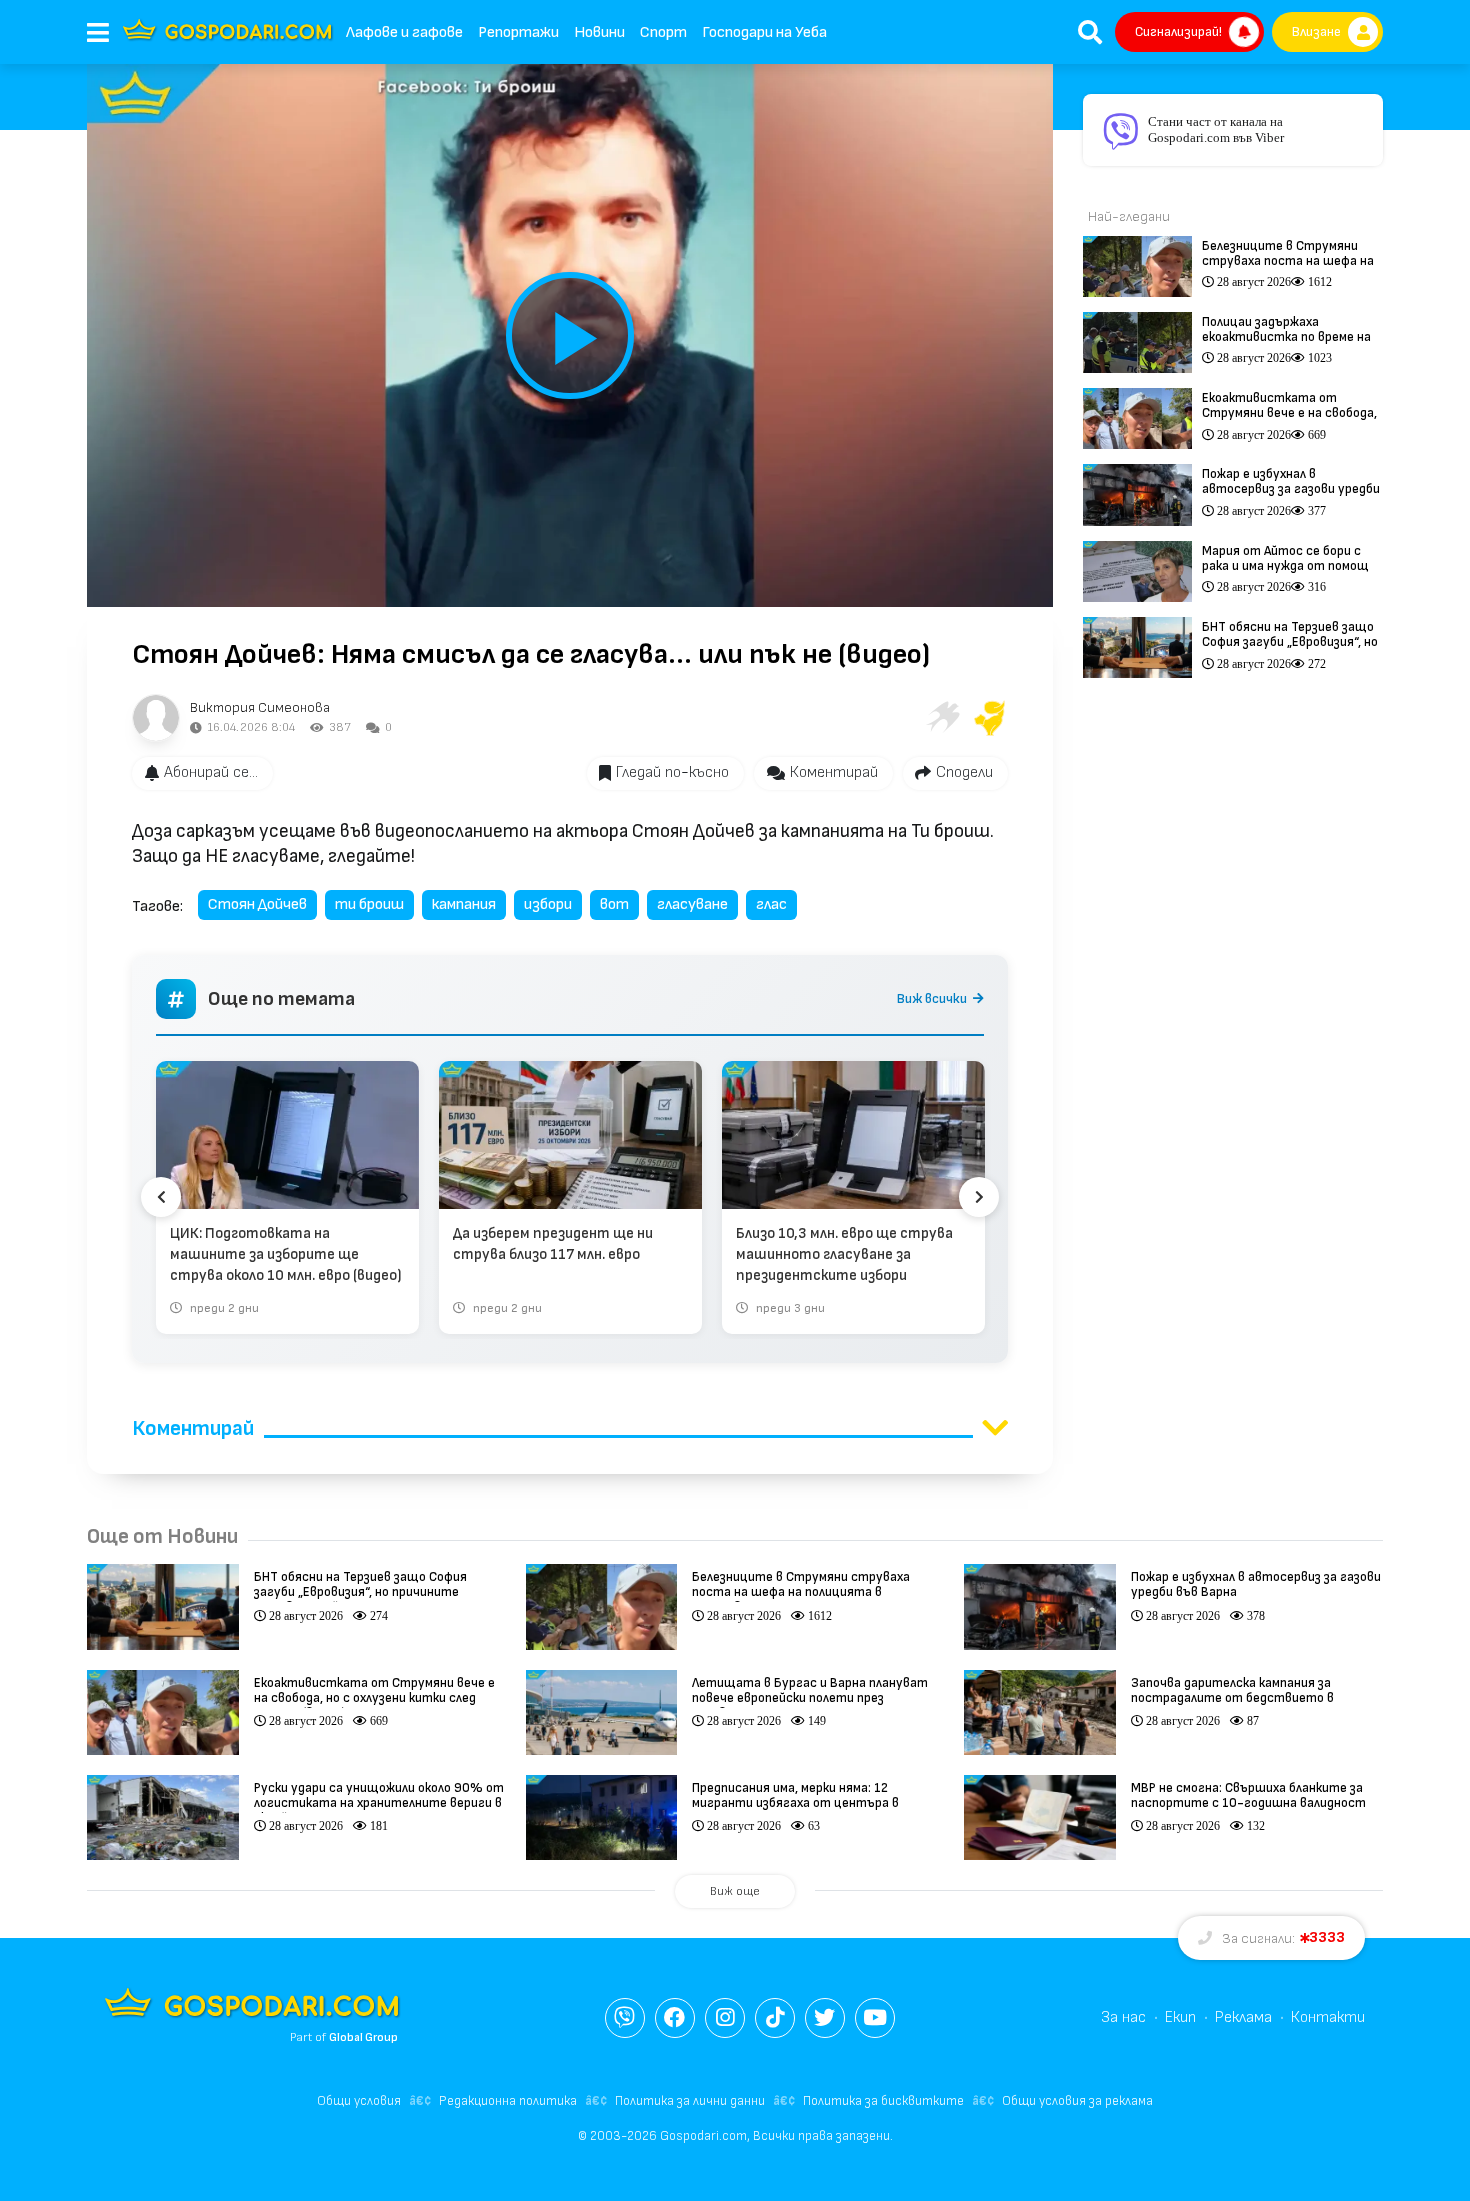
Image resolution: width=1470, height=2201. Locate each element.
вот (614, 904)
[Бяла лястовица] (942, 718)
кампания (464, 904)
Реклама (1243, 2017)
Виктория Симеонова (260, 707)
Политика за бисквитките (883, 2101)
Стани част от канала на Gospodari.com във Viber (1216, 129)
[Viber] (625, 2018)
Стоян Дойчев (257, 904)
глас (771, 904)
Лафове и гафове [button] (404, 32)
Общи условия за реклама (1077, 2101)
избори (548, 904)
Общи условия (359, 2101)
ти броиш (369, 904)
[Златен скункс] (990, 718)
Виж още (735, 1891)
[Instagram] (725, 2018)
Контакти (1328, 2017)
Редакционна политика (508, 2101)
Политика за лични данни (690, 2101)
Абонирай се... (211, 772)
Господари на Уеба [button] (764, 32)
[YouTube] (875, 2018)
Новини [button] (599, 32)
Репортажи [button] (518, 32)
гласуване (692, 904)
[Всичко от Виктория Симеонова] (156, 718)
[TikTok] (775, 2018)
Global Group (363, 2037)
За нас (1123, 2017)
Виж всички (932, 998)
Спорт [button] (663, 32)
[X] (825, 2018)
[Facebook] (675, 2018)
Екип (1180, 2017)
